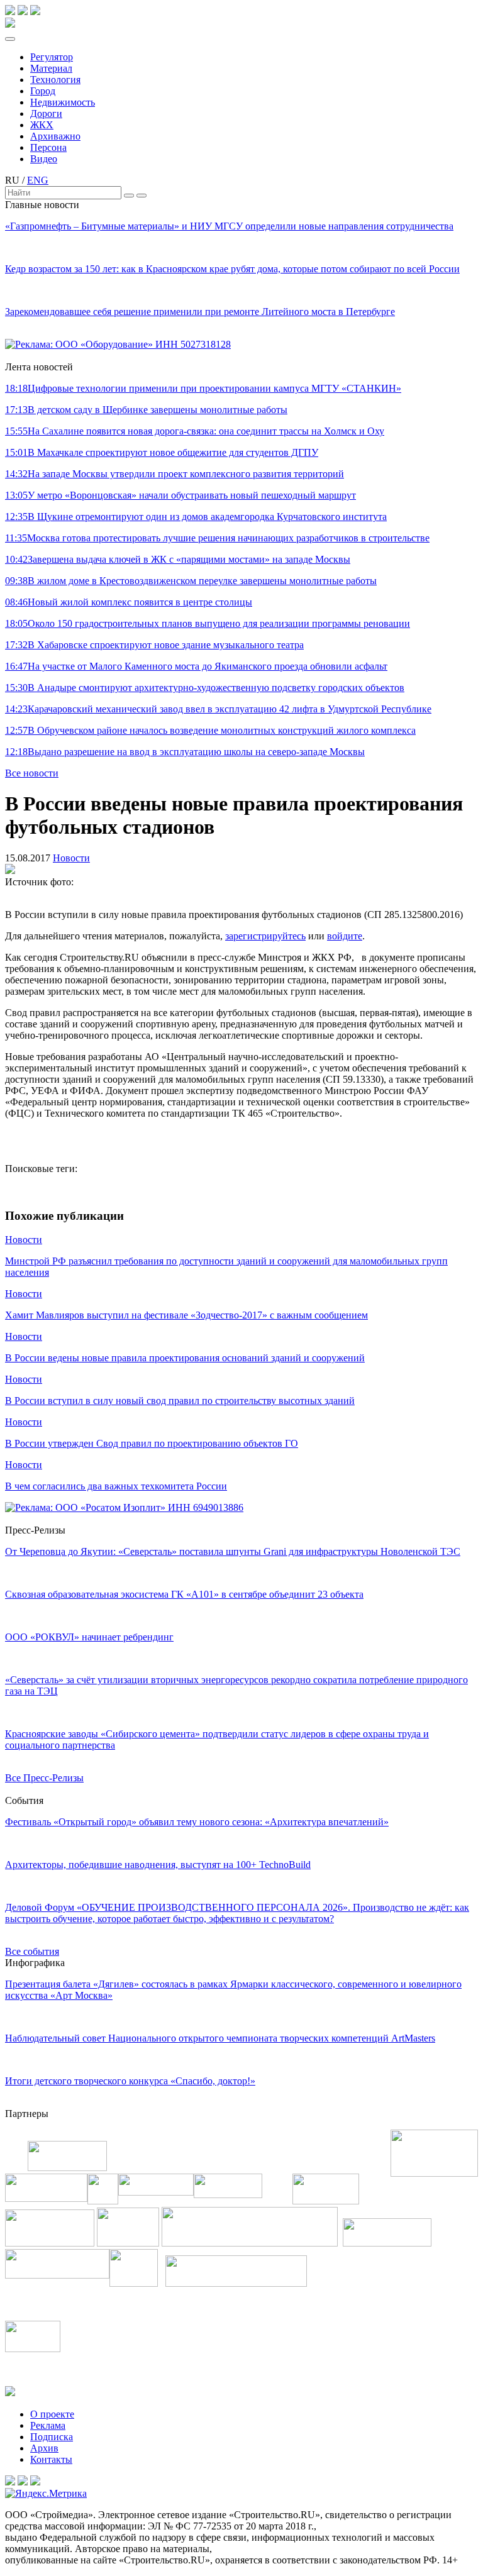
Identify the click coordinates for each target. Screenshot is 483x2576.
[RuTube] (23, 12)
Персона (48, 147)
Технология (55, 80)
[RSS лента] (35, 12)
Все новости (32, 773)
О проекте (52, 2414)
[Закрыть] (142, 196)
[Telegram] (10, 12)
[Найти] (129, 196)
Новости (71, 858)
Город (43, 91)
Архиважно (55, 136)
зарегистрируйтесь (265, 936)
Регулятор (52, 57)
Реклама (48, 2425)
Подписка (52, 2437)
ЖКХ (42, 125)
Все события (32, 1951)
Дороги (46, 113)
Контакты (51, 2459)
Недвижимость (63, 102)
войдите (345, 936)
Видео (44, 159)
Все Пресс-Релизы (44, 1778)
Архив (44, 2448)
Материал (51, 68)
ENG (38, 180)
